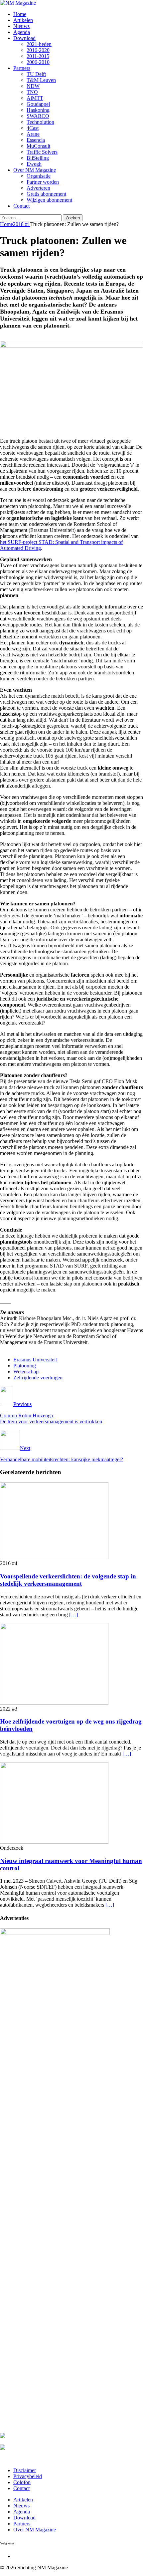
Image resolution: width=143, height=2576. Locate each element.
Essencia (36, 140)
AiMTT (35, 98)
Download (24, 38)
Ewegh (34, 164)
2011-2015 (38, 56)
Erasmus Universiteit (35, 1360)
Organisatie (39, 176)
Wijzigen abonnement (49, 200)
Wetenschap (26, 1372)
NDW (33, 86)
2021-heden (39, 44)
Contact (21, 206)
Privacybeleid (28, 2476)
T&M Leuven (41, 80)
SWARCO (38, 116)
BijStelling (38, 158)
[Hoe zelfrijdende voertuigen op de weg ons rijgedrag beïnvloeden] (54, 1703)
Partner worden (43, 182)
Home (20, 14)
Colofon (22, 2482)
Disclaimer (25, 2470)
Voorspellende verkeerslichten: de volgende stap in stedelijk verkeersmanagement (68, 1580)
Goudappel (38, 104)
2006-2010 (38, 62)
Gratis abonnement (46, 194)
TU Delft (36, 74)
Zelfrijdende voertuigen (38, 1378)
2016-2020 (38, 50)
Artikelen (23, 20)
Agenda (22, 32)
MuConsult (38, 146)
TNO (32, 92)
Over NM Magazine (35, 170)
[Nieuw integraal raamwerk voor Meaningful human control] (54, 1842)
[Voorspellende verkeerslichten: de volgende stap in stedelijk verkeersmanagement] (54, 1557)
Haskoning (38, 110)
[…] (73, 1615)
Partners (22, 68)
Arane (33, 134)
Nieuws (21, 26)
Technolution (40, 122)
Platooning (25, 1366)
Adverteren (38, 188)
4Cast (33, 128)
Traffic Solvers (42, 152)
